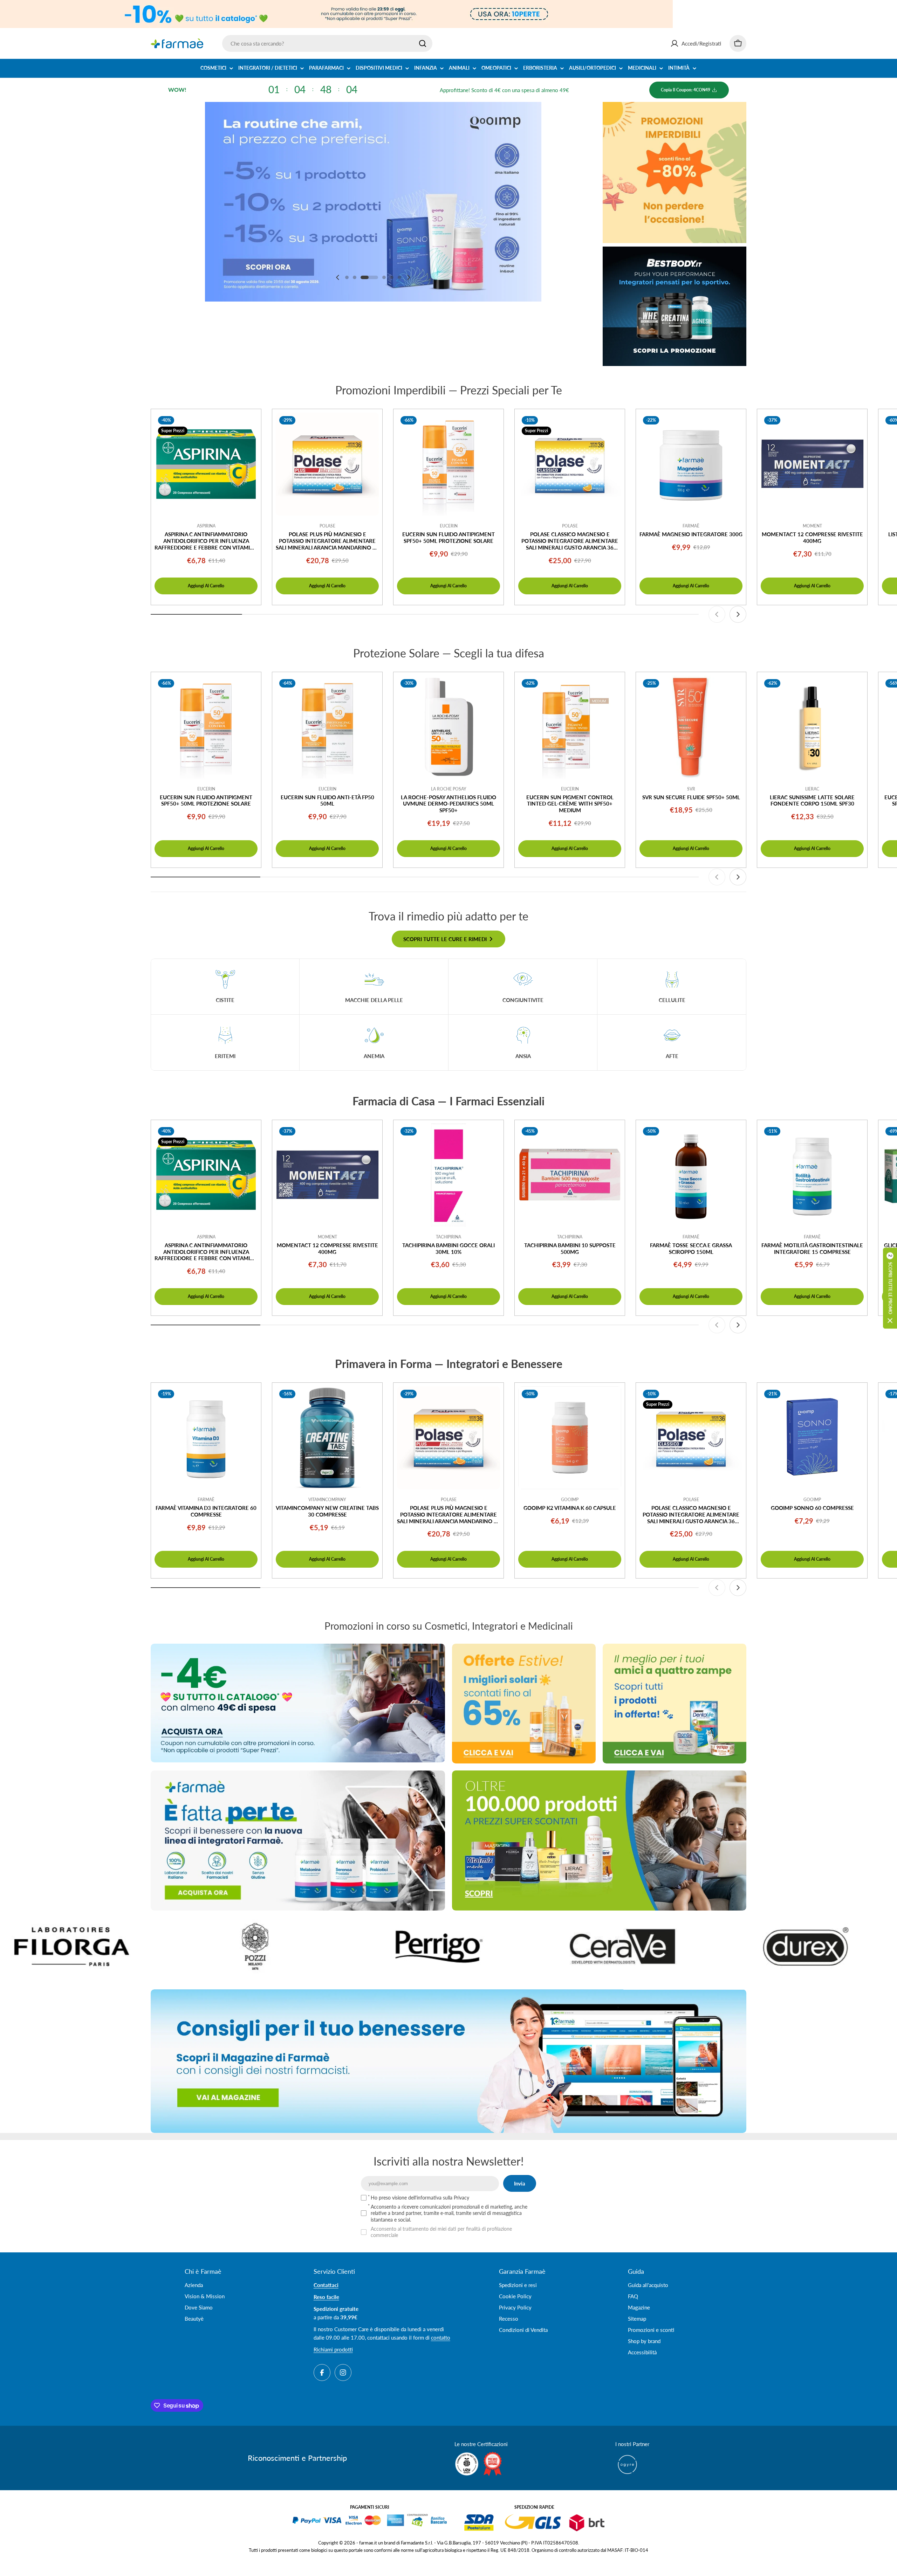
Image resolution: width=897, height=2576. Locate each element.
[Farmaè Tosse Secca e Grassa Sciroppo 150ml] (691, 1175)
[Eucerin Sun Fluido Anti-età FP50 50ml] (327, 727)
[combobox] (327, 43)
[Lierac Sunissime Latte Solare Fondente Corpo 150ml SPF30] (812, 727)
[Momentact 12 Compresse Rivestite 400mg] (812, 464)
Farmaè (691, 526)
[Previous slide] (338, 277)
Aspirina (206, 526)
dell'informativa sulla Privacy (439, 2198)
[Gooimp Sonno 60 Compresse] (812, 1438)
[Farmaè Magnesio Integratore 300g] (691, 464)
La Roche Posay (449, 789)
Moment (812, 526)
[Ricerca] (423, 43)
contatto (441, 2337)
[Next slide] (409, 277)
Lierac (812, 789)
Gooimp (570, 1500)
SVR (691, 789)
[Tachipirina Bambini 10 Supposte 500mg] (570, 1175)
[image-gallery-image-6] (466, 1946)
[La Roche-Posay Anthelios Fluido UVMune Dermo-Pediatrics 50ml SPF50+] (448, 727)
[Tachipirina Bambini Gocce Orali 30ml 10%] (448, 1175)
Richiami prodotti (333, 2349)
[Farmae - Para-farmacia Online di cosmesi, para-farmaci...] (298, 1703)
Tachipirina (448, 1237)
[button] (347, 277)
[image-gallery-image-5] (283, 1946)
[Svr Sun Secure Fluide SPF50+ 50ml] (691, 727)
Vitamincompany (327, 1500)
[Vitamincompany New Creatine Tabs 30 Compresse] (327, 1438)
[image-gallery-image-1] (650, 1946)
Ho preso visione (420, 2198)
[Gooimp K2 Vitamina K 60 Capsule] (570, 1438)
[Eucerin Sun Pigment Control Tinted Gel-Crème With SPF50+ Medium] (570, 727)
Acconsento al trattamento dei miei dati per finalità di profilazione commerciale (441, 2232)
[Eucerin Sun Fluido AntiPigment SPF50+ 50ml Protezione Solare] (448, 464)
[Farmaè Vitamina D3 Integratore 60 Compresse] (206, 1438)
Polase (327, 526)
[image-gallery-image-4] (99, 1946)
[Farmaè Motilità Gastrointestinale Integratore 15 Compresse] (812, 1175)
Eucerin (449, 526)
